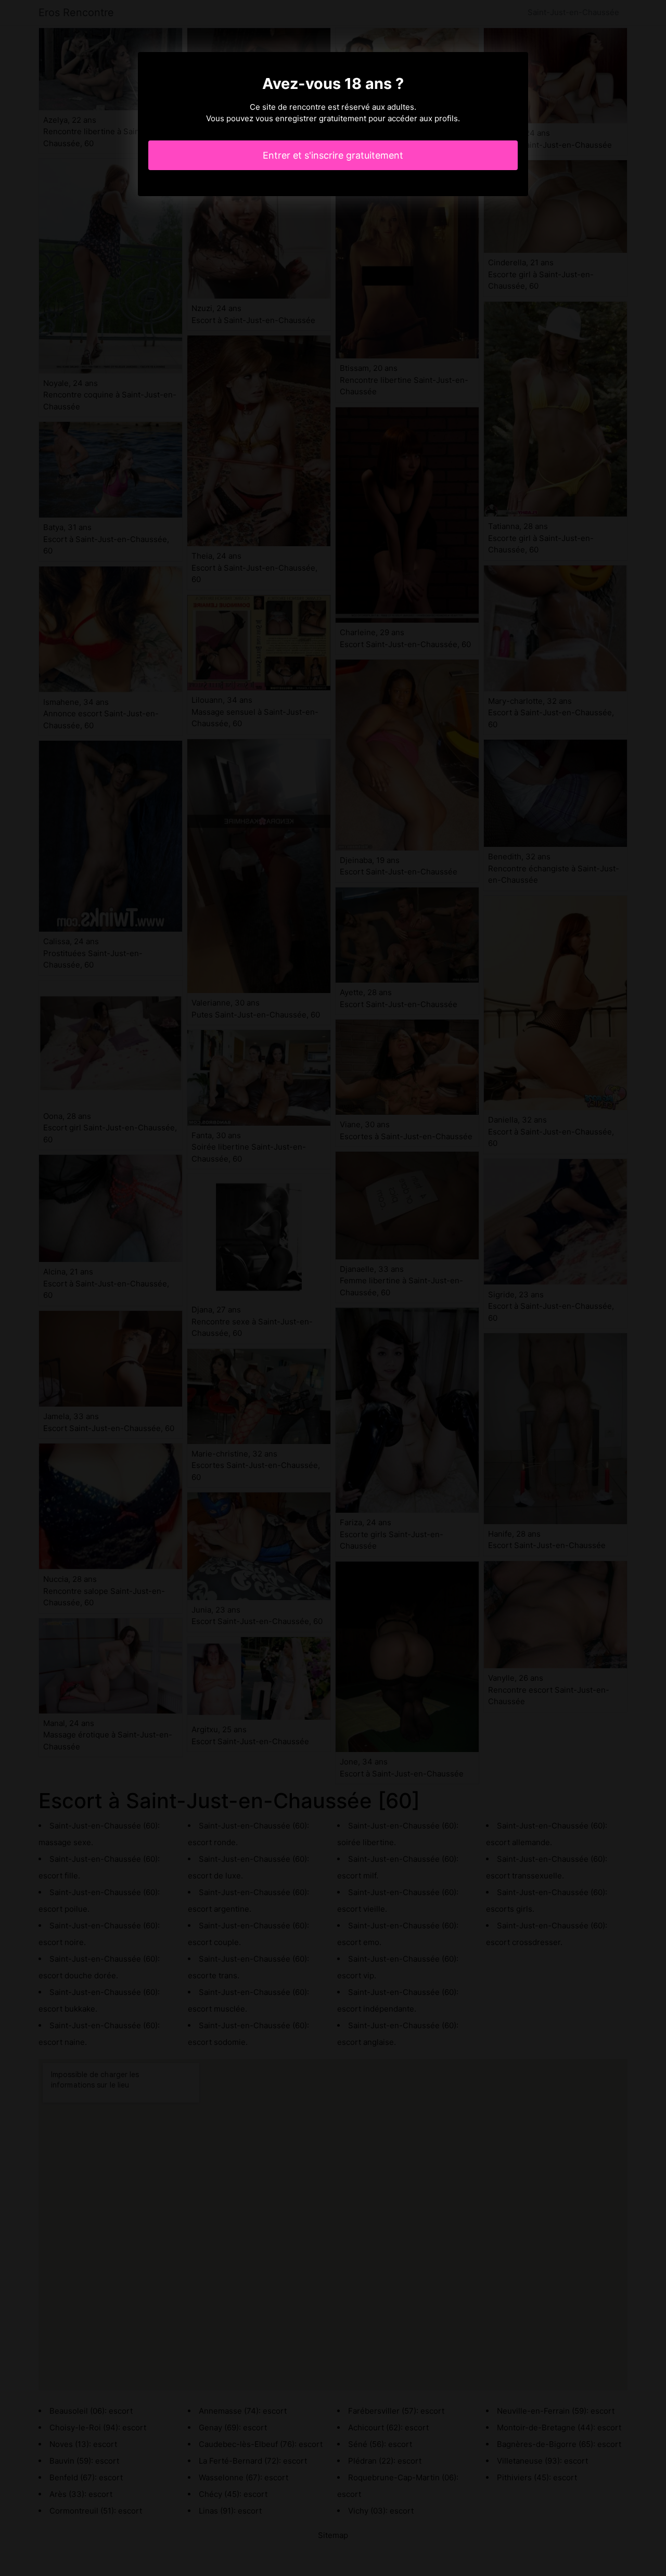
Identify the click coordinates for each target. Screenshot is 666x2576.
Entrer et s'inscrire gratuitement (333, 155)
